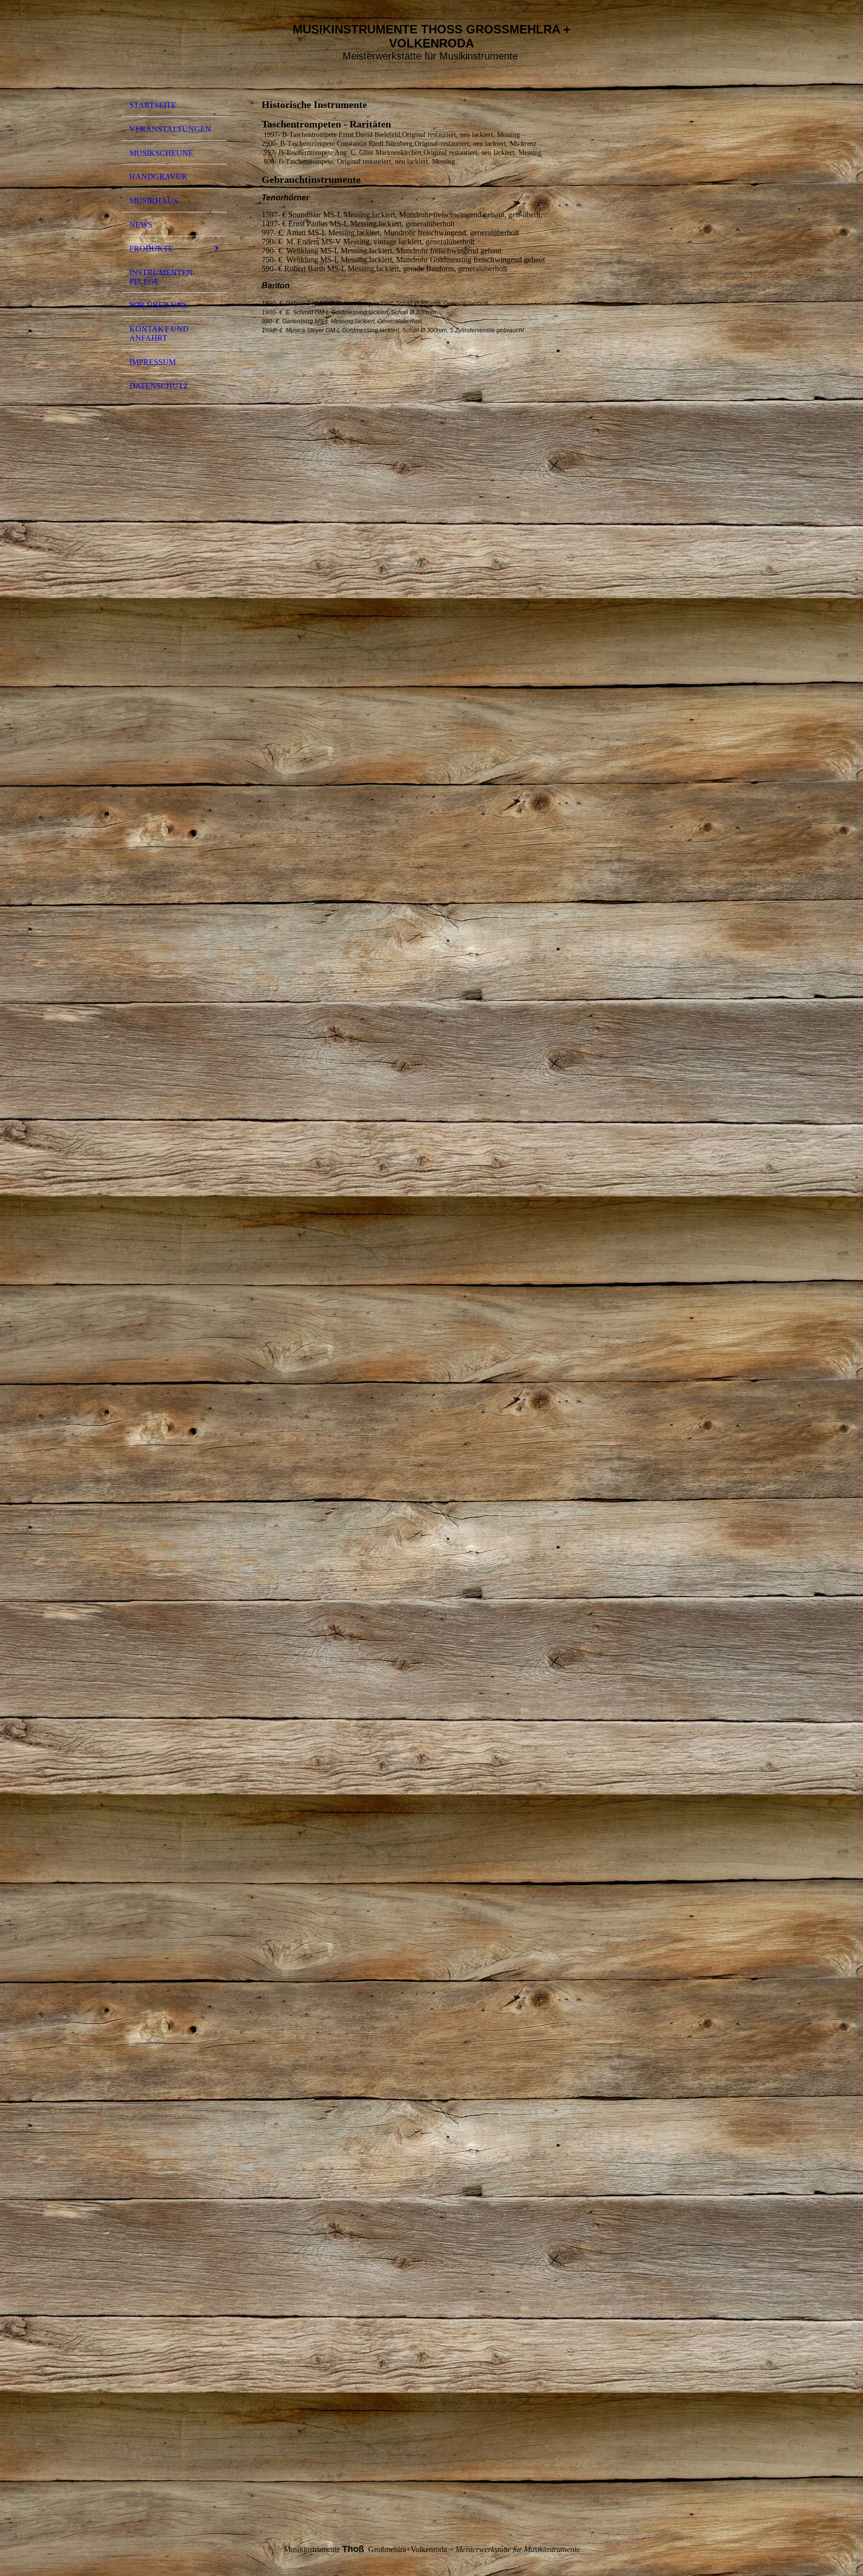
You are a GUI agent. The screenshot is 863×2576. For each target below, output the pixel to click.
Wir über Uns (158, 305)
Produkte (151, 249)
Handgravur (158, 177)
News (141, 225)
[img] (174, 51)
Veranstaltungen (170, 129)
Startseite (153, 105)
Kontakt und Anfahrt (159, 334)
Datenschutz (159, 386)
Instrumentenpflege (162, 277)
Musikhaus (154, 201)
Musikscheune (161, 153)
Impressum (153, 362)
